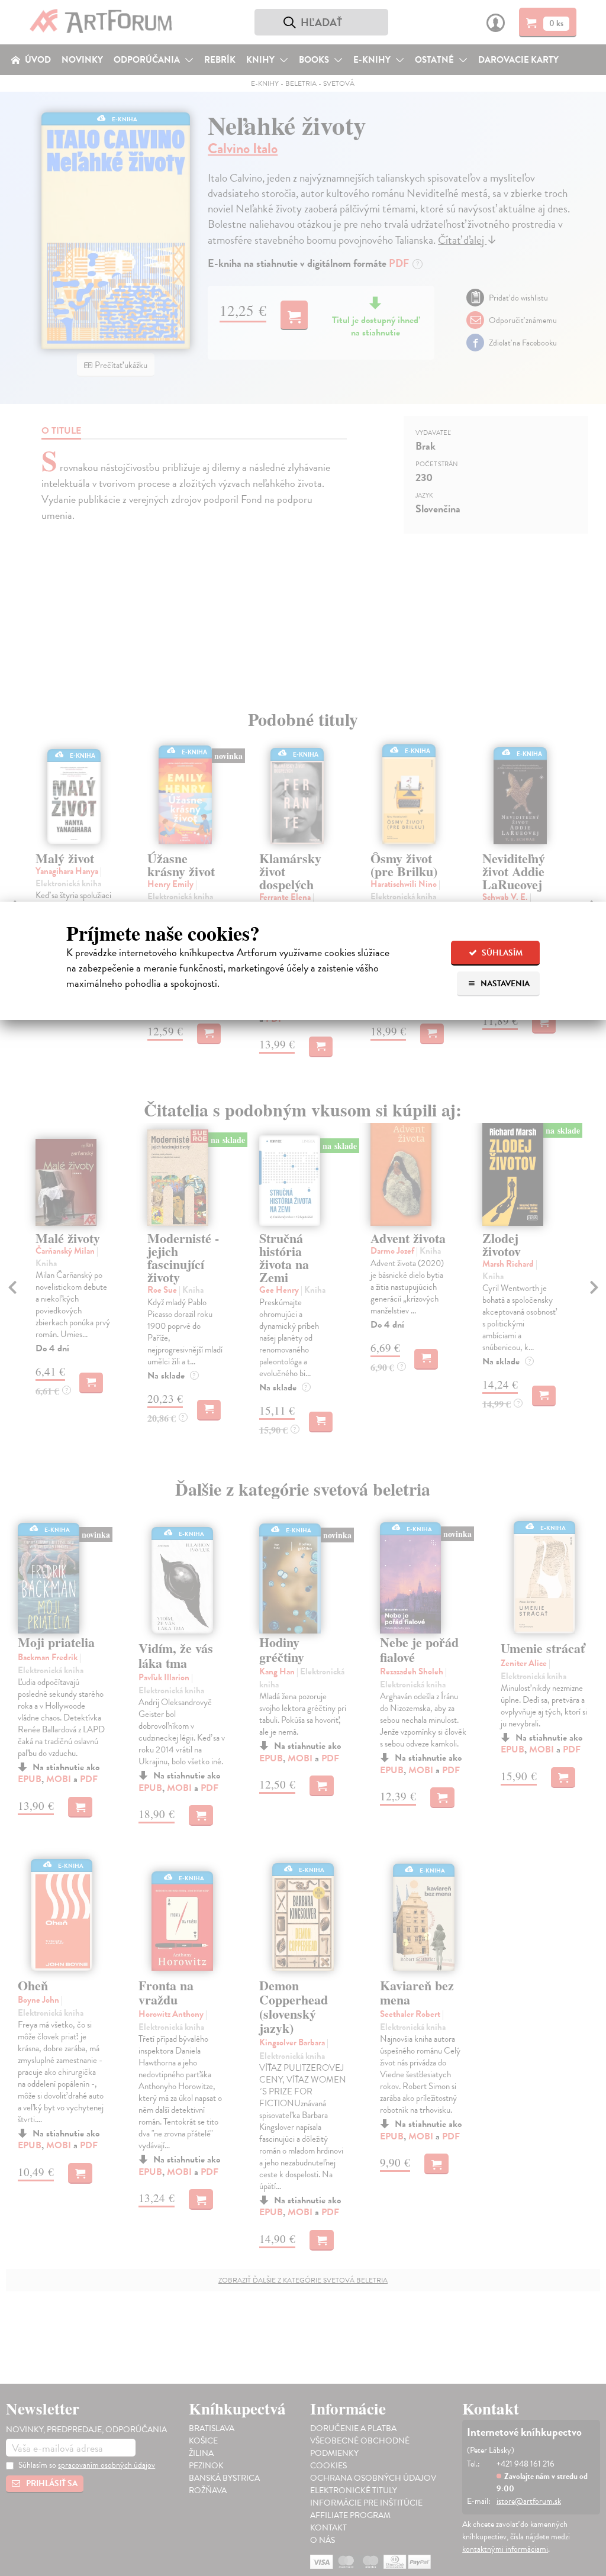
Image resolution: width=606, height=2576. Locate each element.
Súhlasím (501, 953)
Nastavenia (504, 984)
